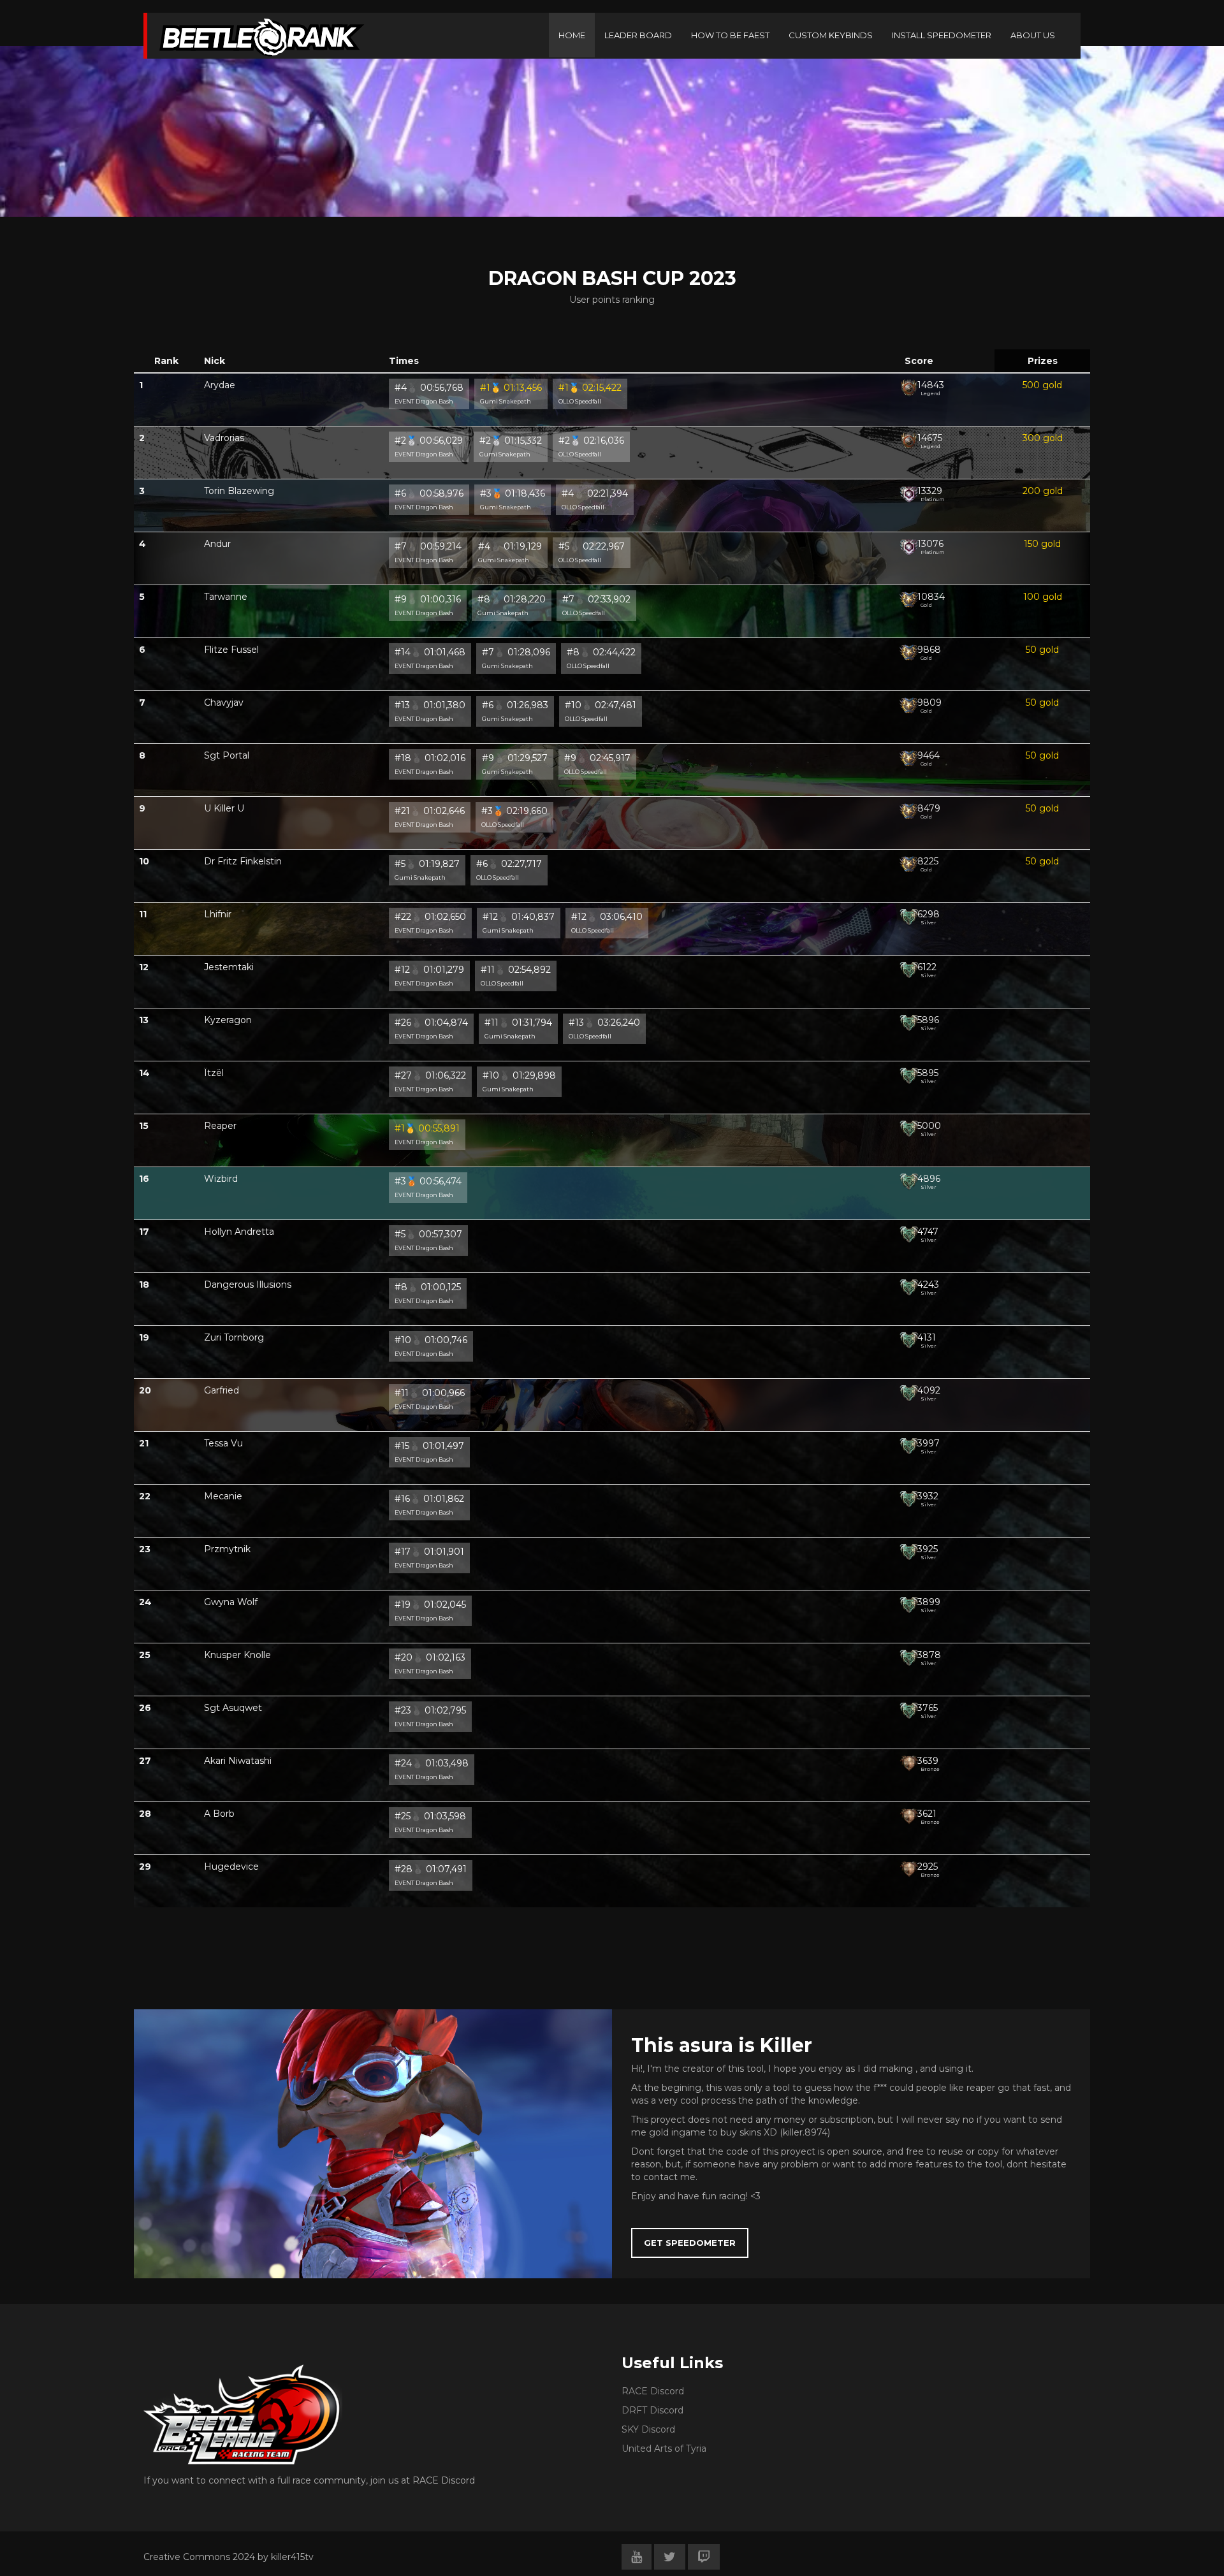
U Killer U (224, 808)
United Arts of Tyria (664, 2449)
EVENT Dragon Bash (424, 401)
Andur (217, 544)
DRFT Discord (652, 2410)
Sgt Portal (227, 755)
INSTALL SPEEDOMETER (942, 35)
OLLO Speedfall (580, 401)
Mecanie (223, 1496)
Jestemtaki (229, 967)
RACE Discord (653, 2391)
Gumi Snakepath (506, 401)
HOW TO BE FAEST (730, 35)
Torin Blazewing (239, 491)
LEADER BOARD (638, 35)
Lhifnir (218, 914)
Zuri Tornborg (234, 1337)
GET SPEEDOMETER (690, 2243)
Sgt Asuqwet (233, 1708)
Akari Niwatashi (238, 1761)
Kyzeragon (228, 1020)
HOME (572, 35)
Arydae (220, 385)
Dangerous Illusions (248, 1284)
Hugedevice (231, 1867)
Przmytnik (227, 1549)
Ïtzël (214, 1073)
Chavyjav (224, 702)
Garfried (222, 1390)
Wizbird (221, 1179)
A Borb (219, 1814)
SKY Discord (648, 2429)
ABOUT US (1033, 35)
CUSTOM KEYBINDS (831, 35)
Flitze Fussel (231, 650)
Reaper (220, 1126)
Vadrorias (224, 438)
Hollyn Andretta (239, 1232)
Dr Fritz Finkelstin (243, 861)
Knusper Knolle (237, 1655)
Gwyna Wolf (231, 1602)
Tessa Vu (223, 1443)
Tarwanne (226, 597)
